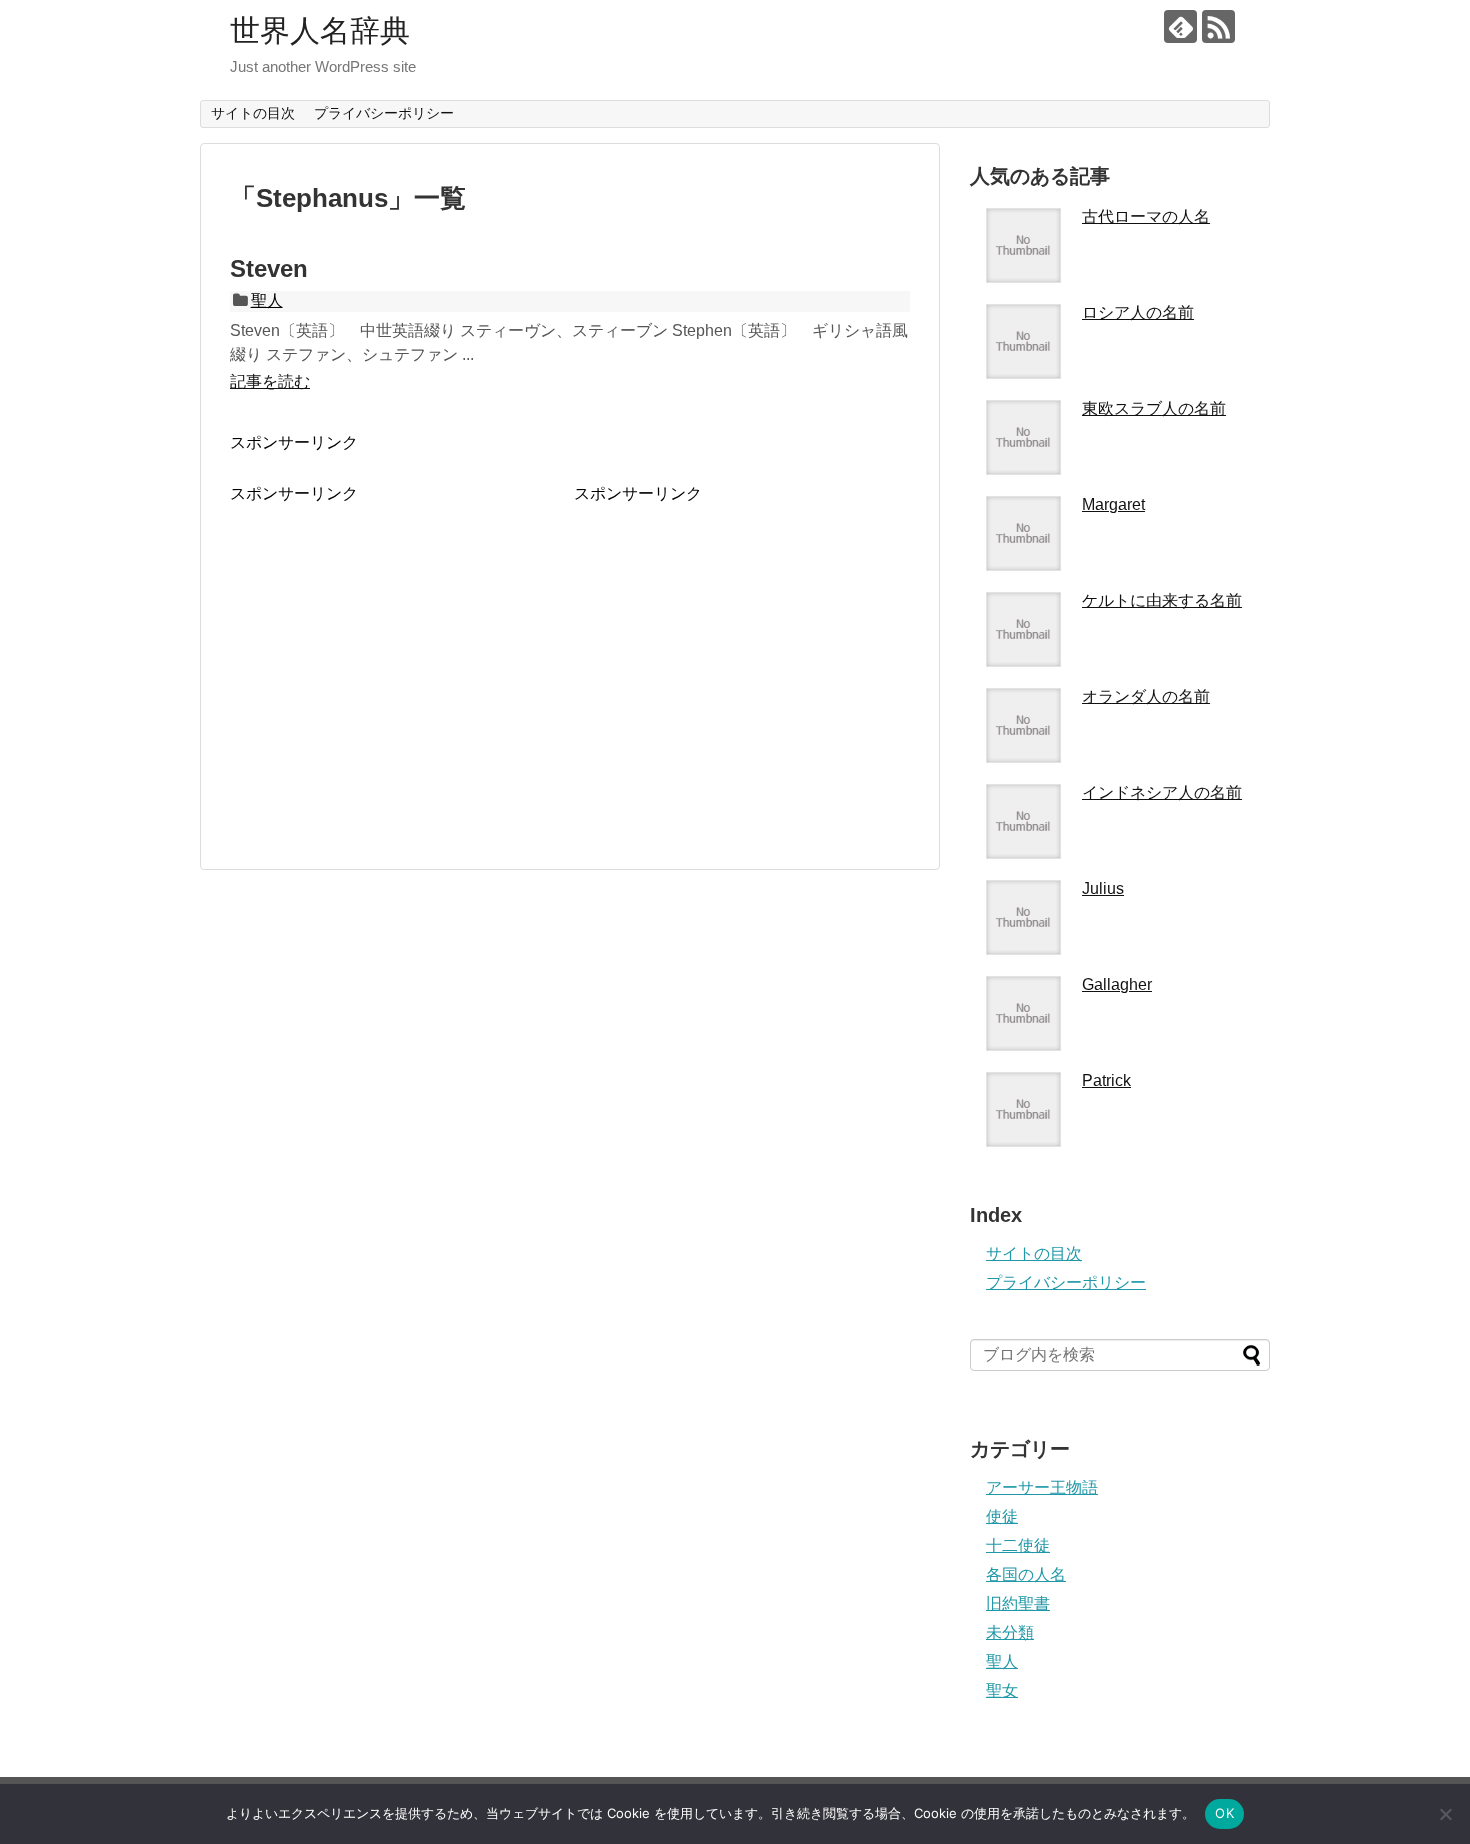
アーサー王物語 (1042, 1487)
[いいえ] (1445, 1814)
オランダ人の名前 (1146, 696)
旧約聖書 (1018, 1603)
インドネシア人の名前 (1162, 792)
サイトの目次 (253, 113)
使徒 (1002, 1516)
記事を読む (270, 381)
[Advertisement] (398, 645)
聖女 (1002, 1690)
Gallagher (1117, 984)
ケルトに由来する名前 (1162, 600)
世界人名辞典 (320, 30)
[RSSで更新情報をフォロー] (1218, 26)
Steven (269, 268)
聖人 (267, 300)
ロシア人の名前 (1138, 312)
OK (1224, 1813)
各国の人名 (1026, 1574)
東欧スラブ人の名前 (1154, 408)
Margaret (1113, 504)
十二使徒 (1018, 1545)
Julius (1103, 888)
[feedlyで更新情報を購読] (1180, 26)
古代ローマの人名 (1146, 216)
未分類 (1010, 1632)
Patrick (1106, 1080)
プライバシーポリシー (384, 113)
